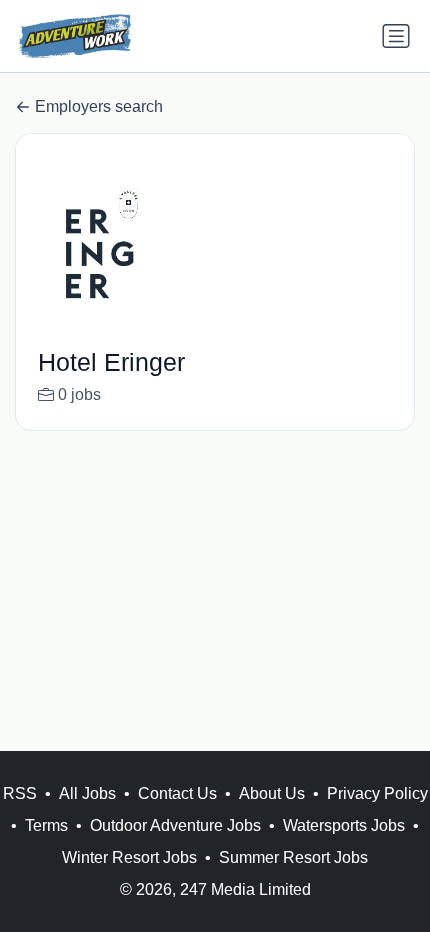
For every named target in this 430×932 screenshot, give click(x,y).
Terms (46, 825)
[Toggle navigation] (396, 36)
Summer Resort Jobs (293, 857)
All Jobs (87, 793)
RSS (20, 793)
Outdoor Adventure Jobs (175, 825)
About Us (272, 793)
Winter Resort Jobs (129, 857)
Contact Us (177, 793)
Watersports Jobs (344, 825)
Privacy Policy (377, 793)
